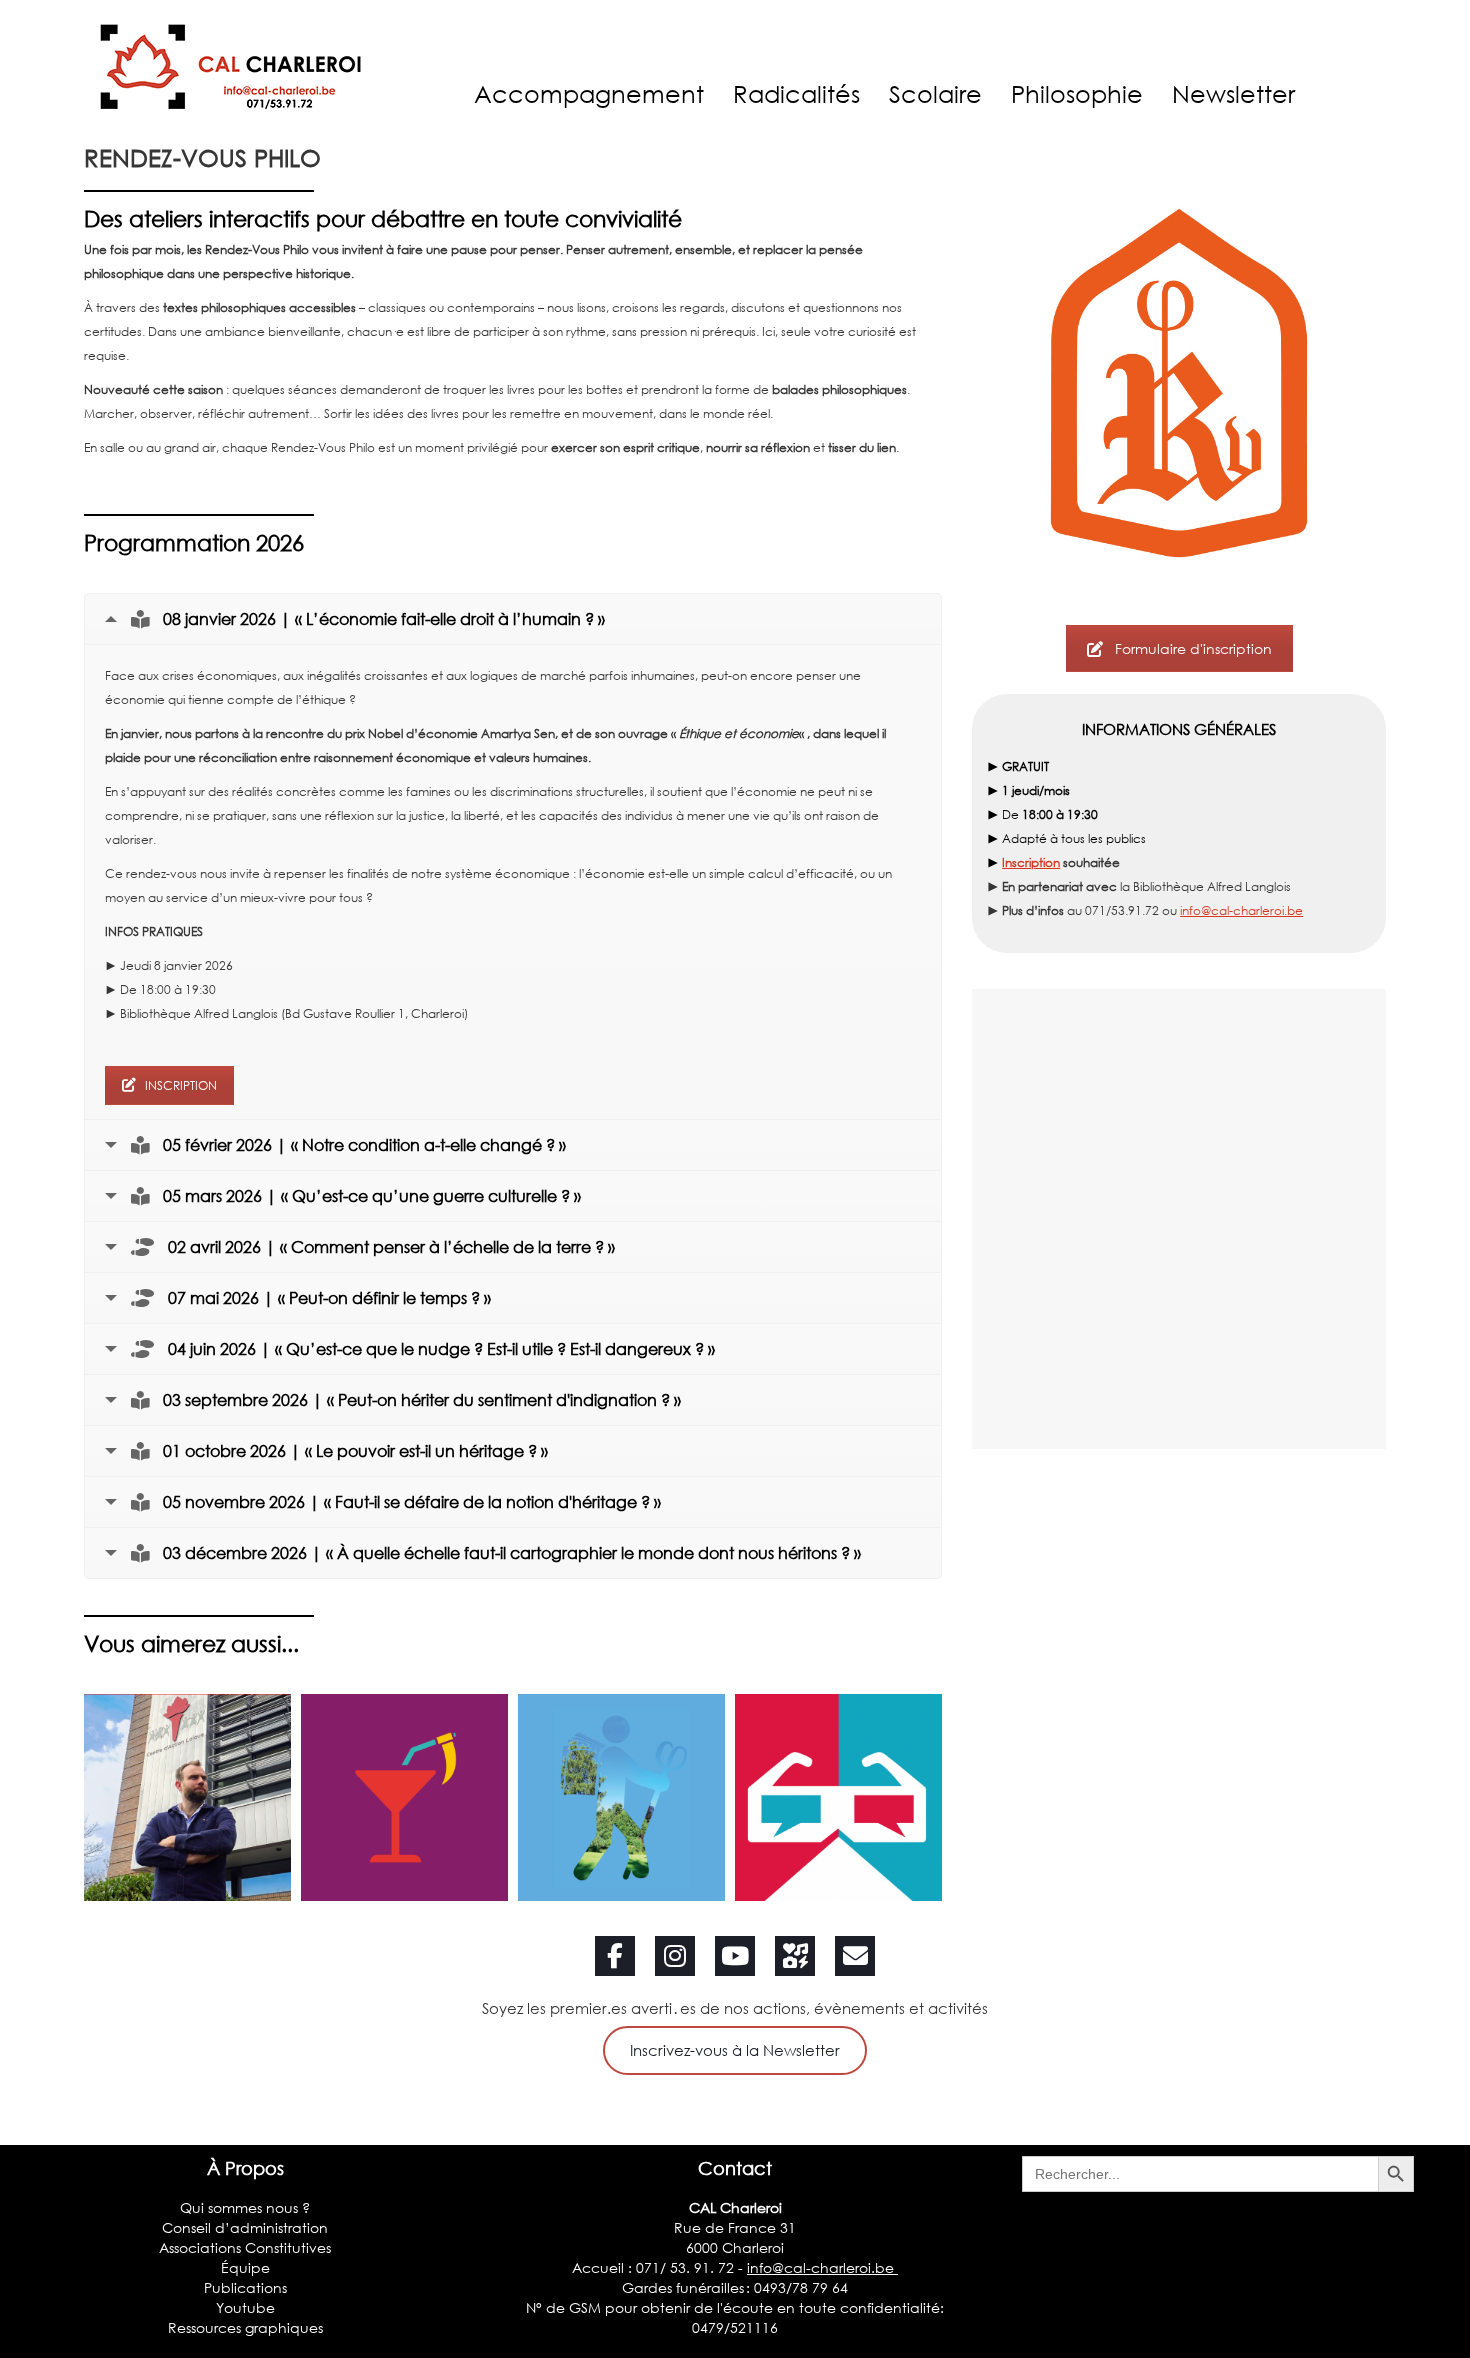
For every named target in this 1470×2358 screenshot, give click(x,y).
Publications (245, 2287)
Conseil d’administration (245, 2227)
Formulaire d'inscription (1193, 648)
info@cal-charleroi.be (1241, 910)
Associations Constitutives (245, 2247)
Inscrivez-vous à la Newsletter (735, 2050)
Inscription (1031, 862)
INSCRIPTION (181, 1085)
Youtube (245, 2307)
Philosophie (1077, 93)
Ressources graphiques (245, 2327)
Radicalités (796, 93)
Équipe (245, 2267)
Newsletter (1233, 93)
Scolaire (935, 93)
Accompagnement (589, 93)
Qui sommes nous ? (245, 2207)
